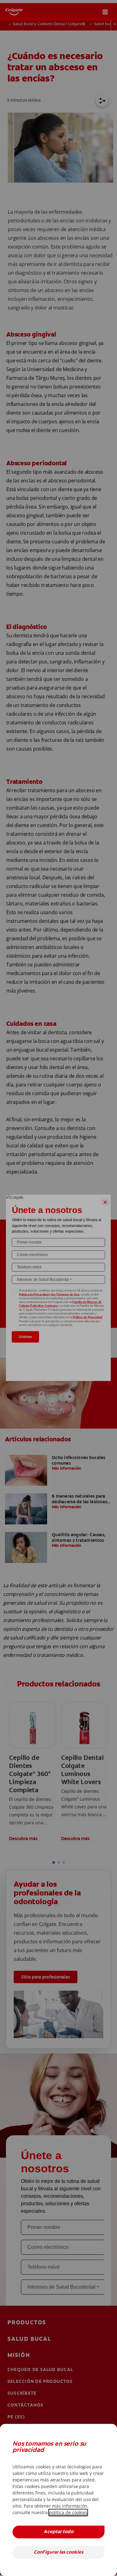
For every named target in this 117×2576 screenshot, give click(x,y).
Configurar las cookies (58, 2553)
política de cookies (68, 2512)
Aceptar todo (58, 2532)
